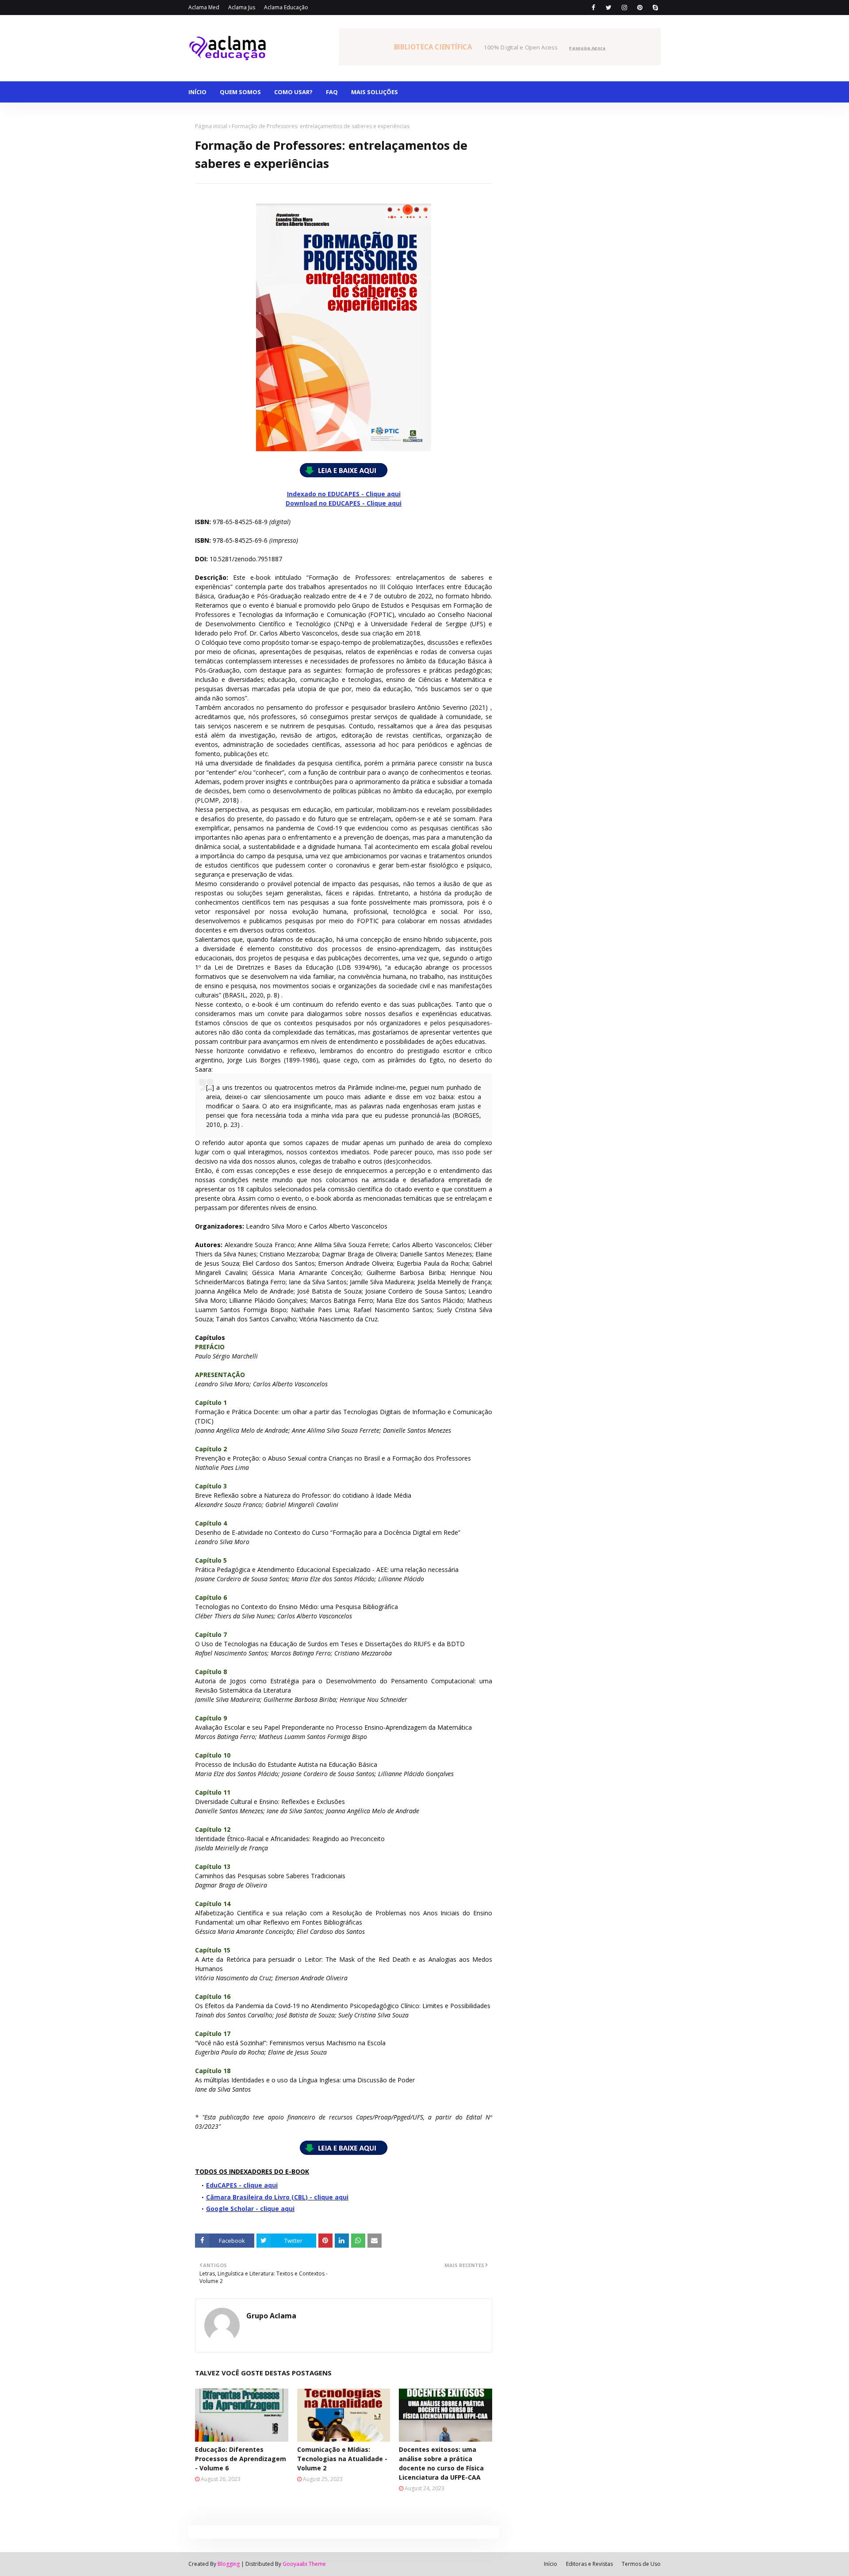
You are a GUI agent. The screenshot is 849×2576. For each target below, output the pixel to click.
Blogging (229, 2564)
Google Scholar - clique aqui (250, 2209)
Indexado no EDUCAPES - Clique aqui (344, 494)
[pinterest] (640, 8)
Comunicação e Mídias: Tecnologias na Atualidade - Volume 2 (342, 2459)
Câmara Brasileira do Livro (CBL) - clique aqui (277, 2197)
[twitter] (609, 8)
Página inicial (211, 126)
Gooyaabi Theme (304, 2564)
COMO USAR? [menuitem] (293, 92)
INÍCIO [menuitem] (197, 92)
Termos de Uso (641, 2564)
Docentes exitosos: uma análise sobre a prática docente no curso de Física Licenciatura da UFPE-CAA (441, 2463)
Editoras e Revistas (589, 2564)
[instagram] (624, 8)
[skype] (655, 8)
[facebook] (593, 8)
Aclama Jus (242, 7)
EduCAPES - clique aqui (242, 2185)
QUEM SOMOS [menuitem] (240, 92)
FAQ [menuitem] (332, 92)
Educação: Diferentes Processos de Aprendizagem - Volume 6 (241, 2459)
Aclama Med (204, 7)
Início (551, 2564)
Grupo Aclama (271, 2316)
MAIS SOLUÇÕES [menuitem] (375, 92)
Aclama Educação (286, 7)
